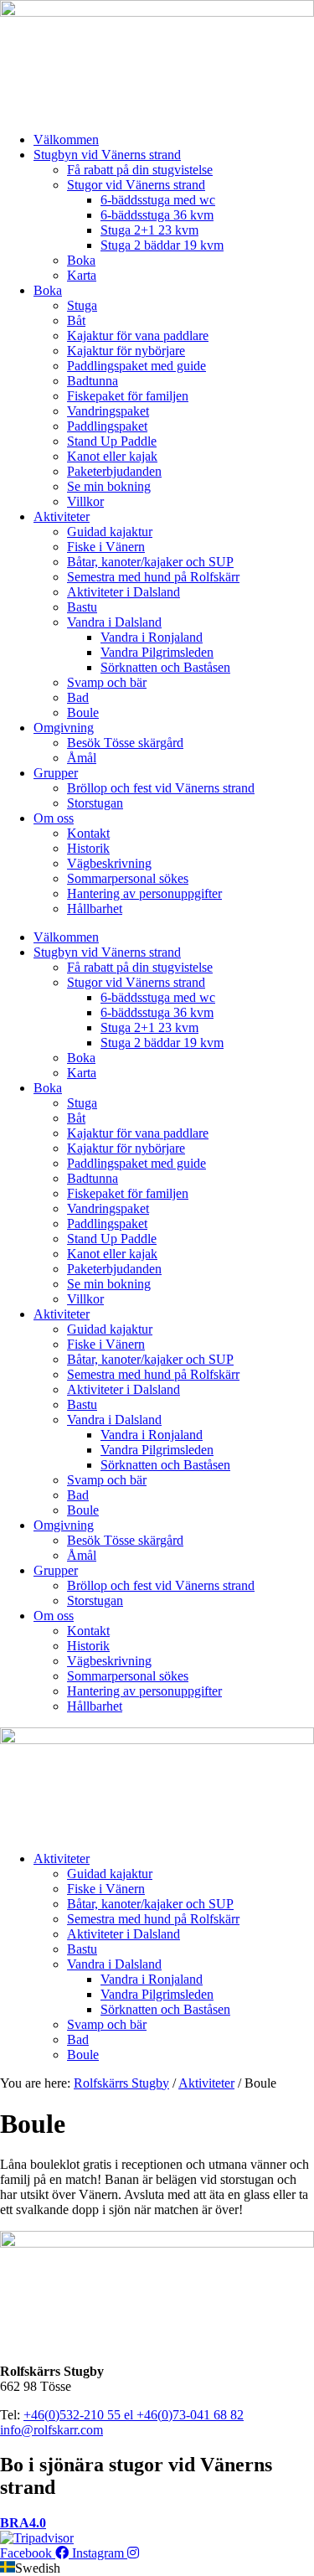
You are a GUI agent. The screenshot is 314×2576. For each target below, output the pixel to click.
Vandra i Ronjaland (152, 637)
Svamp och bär (107, 682)
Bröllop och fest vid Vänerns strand (161, 788)
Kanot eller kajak (112, 456)
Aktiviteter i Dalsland (124, 592)
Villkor (85, 501)
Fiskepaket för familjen (128, 396)
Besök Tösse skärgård (125, 743)
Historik (88, 848)
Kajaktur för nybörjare (126, 351)
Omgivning (64, 728)
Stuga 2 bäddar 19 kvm (162, 245)
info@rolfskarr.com (51, 2430)
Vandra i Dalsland (114, 622)
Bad (78, 697)
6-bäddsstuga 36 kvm (157, 215)
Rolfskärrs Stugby (121, 2083)
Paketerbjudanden (114, 471)
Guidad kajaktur (110, 532)
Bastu (82, 607)
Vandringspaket (108, 411)
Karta (82, 275)
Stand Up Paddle (112, 441)
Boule (83, 712)
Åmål (82, 758)
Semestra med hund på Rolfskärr (153, 577)
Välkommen (66, 139)
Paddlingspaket (107, 426)
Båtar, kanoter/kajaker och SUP (150, 562)
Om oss (54, 818)
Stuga (82, 305)
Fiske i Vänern (106, 547)
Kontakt (88, 833)
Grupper (56, 773)
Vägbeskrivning (109, 863)
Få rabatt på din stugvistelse (140, 170)
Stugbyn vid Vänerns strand (107, 155)
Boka (81, 260)
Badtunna (93, 381)
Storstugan (95, 803)
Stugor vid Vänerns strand (136, 185)
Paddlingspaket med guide (136, 366)
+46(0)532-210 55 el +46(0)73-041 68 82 (134, 2415)
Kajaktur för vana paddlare (138, 336)
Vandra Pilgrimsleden (157, 652)
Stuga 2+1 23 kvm (149, 230)
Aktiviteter (62, 516)
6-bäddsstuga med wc (158, 200)
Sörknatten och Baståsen (165, 667)
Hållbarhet (95, 909)
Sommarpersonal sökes (128, 878)
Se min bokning (109, 486)
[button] (157, 2531)
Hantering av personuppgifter (144, 893)
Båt (76, 320)
